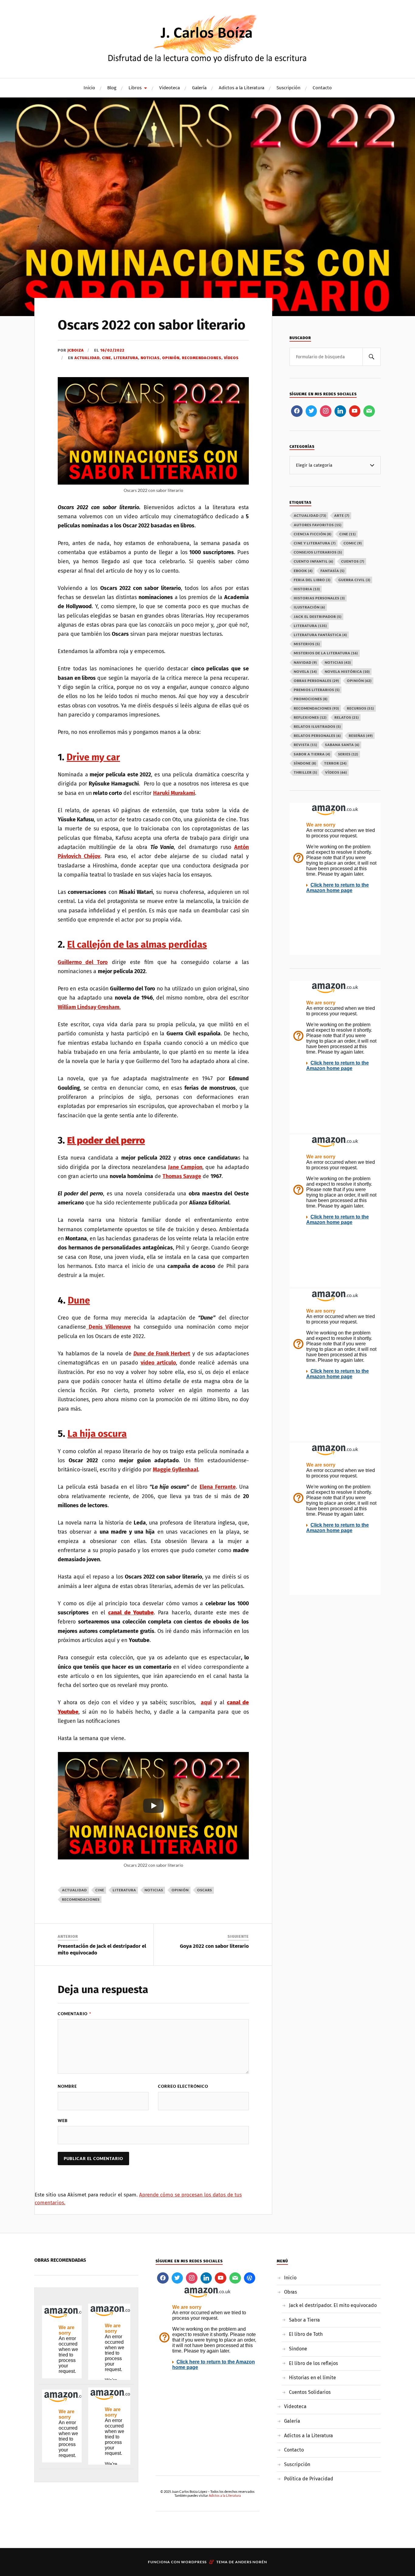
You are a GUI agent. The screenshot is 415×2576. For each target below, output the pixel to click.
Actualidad (87, 358)
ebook (303, 571)
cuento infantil (314, 561)
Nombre (67, 2086)
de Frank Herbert (168, 1354)
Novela (305, 671)
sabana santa (342, 745)
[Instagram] (326, 411)
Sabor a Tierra (304, 2320)
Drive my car (93, 757)
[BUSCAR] (372, 357)
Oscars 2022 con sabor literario (152, 325)
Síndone (298, 2349)
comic (353, 543)
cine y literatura (315, 543)
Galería (199, 88)
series (348, 754)
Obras (291, 2292)
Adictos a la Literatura (242, 88)
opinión (180, 1890)
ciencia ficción (313, 534)
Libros (135, 88)
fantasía (333, 571)
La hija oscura (97, 1434)
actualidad (74, 1890)
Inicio (89, 88)
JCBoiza (76, 350)
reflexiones (310, 717)
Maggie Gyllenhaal (175, 1470)
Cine (107, 358)
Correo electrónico (183, 2086)
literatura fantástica (320, 635)
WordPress (194, 2562)
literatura (124, 1890)
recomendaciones (81, 1899)
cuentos (353, 561)
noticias (154, 1890)
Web (63, 2121)
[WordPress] (250, 2278)
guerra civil (354, 580)
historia (307, 589)
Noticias (150, 358)
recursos (360, 708)
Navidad (305, 662)
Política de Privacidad (309, 2479)
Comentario (74, 2014)
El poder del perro (106, 1140)
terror (335, 763)
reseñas (361, 736)
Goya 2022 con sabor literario (214, 1946)
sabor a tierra (312, 754)
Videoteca (170, 88)
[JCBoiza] (208, 38)
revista (305, 745)
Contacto (322, 88)
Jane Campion (185, 1167)
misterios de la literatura (326, 653)
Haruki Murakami (174, 793)
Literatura (126, 358)
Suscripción (288, 88)
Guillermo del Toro (83, 962)
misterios (307, 644)
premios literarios (317, 690)
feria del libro (312, 580)
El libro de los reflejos (314, 2363)
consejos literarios (318, 552)
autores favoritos (318, 525)
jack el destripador (318, 617)
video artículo (158, 1363)
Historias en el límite (312, 2378)
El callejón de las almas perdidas (137, 944)
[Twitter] (311, 411)
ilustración (309, 607)
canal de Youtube (131, 1613)
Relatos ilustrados (317, 726)
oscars (205, 1890)
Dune (79, 1300)
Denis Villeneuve (108, 1327)
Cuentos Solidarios (310, 2392)
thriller (305, 772)
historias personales (319, 598)
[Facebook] (297, 411)
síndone (305, 763)
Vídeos (231, 358)
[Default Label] (340, 411)
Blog (112, 88)
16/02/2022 (112, 350)
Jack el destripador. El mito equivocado (333, 2305)
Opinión (171, 358)
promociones (311, 699)
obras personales (316, 681)
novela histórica (347, 671)
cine (100, 1890)
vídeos (336, 772)
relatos (347, 717)
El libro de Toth (306, 2334)
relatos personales (317, 736)
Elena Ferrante (218, 1487)
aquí (206, 1702)
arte (342, 515)
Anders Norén (251, 2562)
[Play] (153, 1806)
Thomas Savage (182, 1176)
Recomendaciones (202, 358)
